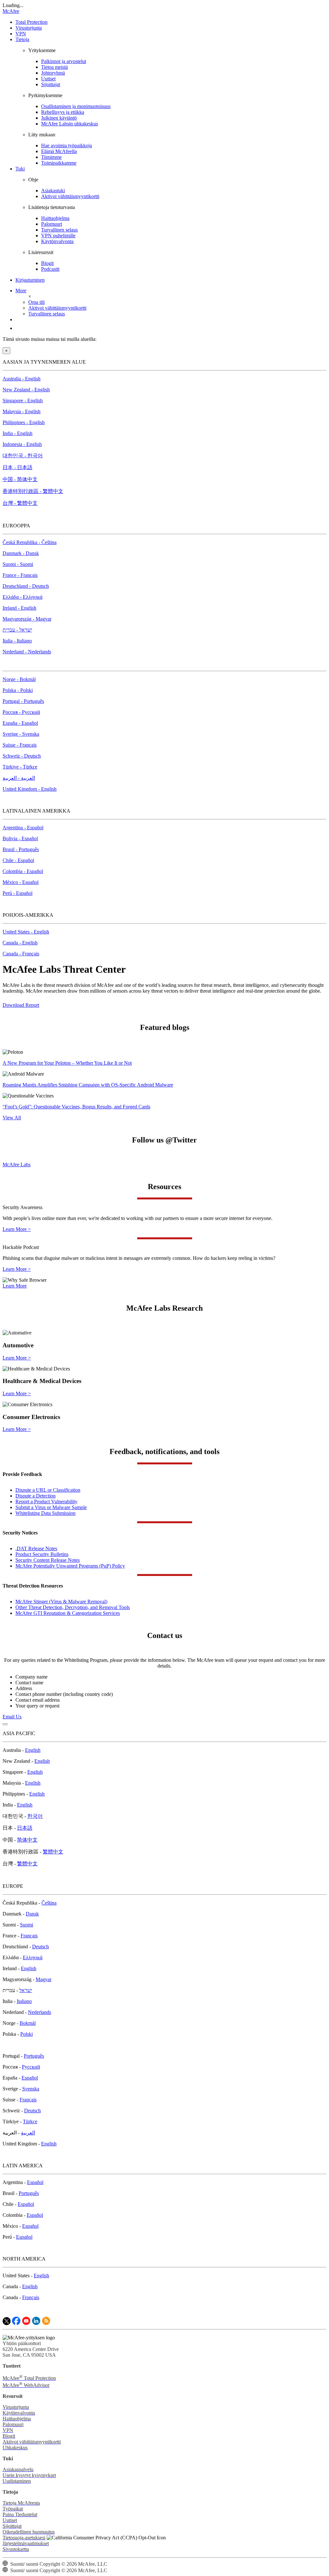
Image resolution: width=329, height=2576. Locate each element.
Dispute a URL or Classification (48, 1490)
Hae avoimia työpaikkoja (67, 146)
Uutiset (48, 79)
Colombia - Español (23, 871)
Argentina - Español (23, 828)
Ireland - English (19, 608)
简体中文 (27, 1840)
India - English (18, 433)
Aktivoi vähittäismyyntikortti (70, 196)
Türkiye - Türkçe (20, 767)
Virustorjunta (29, 28)
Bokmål (28, 2023)
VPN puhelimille (58, 236)
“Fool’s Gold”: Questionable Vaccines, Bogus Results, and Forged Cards (76, 1107)
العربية (28, 2133)
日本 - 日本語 (18, 467)
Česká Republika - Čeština (30, 542)
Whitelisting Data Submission (45, 1513)
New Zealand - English (26, 390)
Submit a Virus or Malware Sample (51, 1507)
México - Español (21, 882)
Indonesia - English (22, 444)
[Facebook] (16, 2323)
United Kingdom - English (30, 789)
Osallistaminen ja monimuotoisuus (76, 106)
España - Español (20, 723)
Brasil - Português (21, 849)
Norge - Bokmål (19, 679)
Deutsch (40, 1947)
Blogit (47, 263)
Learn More (15, 1286)
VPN (21, 34)
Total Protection (31, 22)
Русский (31, 2067)
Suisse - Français (20, 745)
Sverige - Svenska (21, 734)
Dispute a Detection (36, 1496)
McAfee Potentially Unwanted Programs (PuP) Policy (70, 1566)
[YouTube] (26, 2323)
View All (12, 1118)
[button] (26, 291)
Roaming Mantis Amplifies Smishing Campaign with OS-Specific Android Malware (88, 1085)
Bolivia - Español (20, 838)
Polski (27, 2034)
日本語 (25, 1828)
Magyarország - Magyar (27, 619)
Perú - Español (18, 893)
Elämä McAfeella (59, 151)
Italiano (24, 2001)
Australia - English (22, 379)
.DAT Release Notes (36, 1548)
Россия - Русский (21, 712)
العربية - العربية (19, 778)
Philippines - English (24, 422)
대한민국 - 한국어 (23, 455)
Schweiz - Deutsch (22, 756)
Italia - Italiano (17, 641)
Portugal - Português (23, 701)
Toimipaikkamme (59, 163)
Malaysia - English (22, 411)
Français (29, 1936)
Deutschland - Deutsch (26, 586)
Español (30, 2078)
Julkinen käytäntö (59, 118)
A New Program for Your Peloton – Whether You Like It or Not (67, 1063)
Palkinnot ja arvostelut (64, 61)
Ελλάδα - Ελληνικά (22, 597)
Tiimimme (51, 157)
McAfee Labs (17, 1165)
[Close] (5, 1724)
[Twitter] (7, 2323)
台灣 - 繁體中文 (20, 503)
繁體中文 (53, 1852)
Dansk (32, 1914)
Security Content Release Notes (48, 1560)
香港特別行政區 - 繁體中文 (33, 491)
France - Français (20, 575)
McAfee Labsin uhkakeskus (70, 124)
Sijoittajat (51, 84)
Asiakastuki (53, 191)
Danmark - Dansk (21, 553)
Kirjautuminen (30, 280)
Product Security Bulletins (42, 1554)
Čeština (49, 1903)
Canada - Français (21, 954)
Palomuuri (52, 224)
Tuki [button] (20, 169)
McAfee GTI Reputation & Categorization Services (68, 1613)
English (33, 1750)
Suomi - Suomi (18, 564)
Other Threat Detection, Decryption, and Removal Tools (73, 1607)
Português (34, 2056)
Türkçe (30, 2121)
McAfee (11, 11)
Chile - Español (18, 860)
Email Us (12, 1717)
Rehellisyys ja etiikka (63, 112)
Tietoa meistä (54, 67)
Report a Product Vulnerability (46, 1502)
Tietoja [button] (22, 39)
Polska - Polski (18, 690)
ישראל (26, 1990)
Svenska (31, 2089)
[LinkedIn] (36, 2323)
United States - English (26, 932)
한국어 (35, 1816)
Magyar (44, 1979)
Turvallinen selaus (59, 230)
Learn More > (17, 1229)
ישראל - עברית (17, 630)
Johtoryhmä (53, 73)
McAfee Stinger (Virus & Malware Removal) (61, 1602)
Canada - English (20, 943)
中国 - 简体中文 (20, 479)
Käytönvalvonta (57, 241)
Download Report (21, 1005)
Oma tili (36, 302)
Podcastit (50, 269)
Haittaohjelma (55, 218)
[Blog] (46, 2323)
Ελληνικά (33, 1957)
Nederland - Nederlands (27, 652)
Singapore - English (23, 401)
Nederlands (40, 2012)
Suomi (27, 1925)
